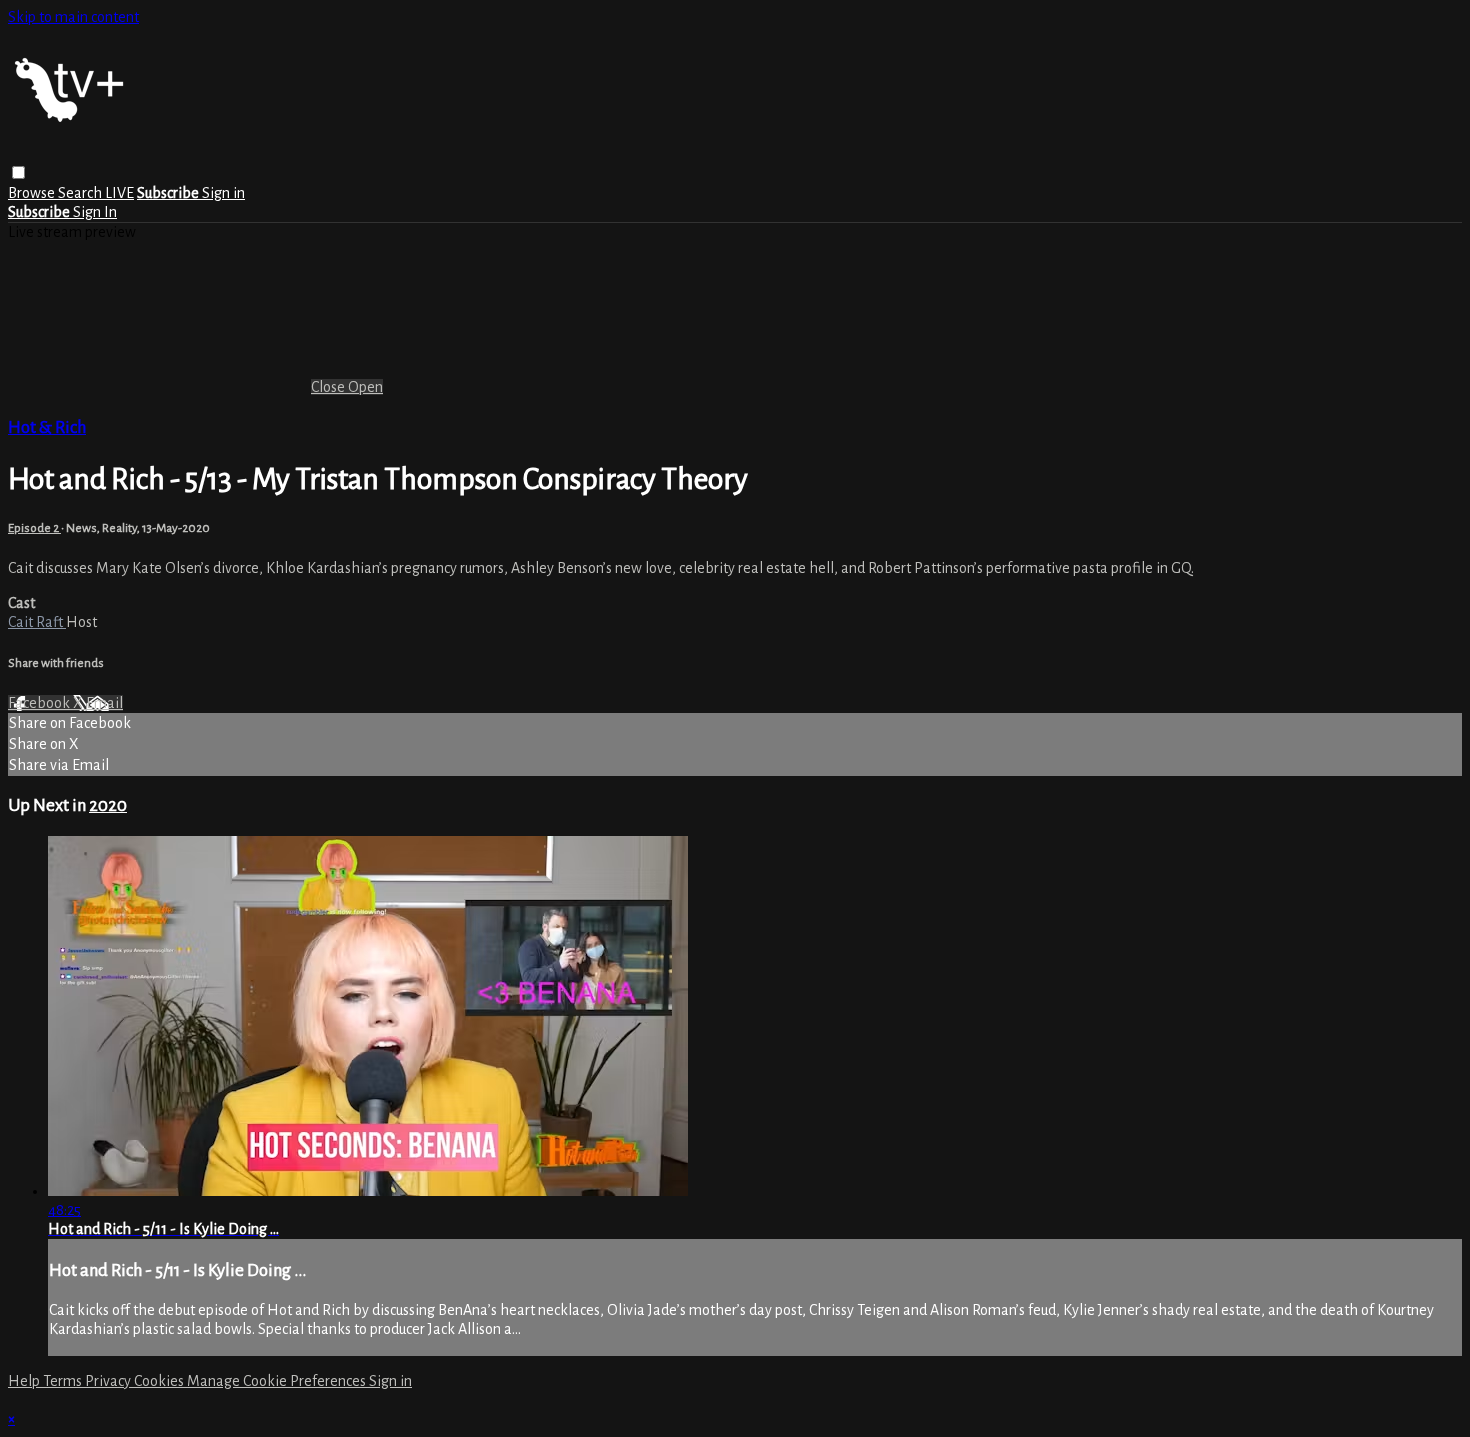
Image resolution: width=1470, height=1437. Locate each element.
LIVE (119, 193)
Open (365, 387)
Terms (64, 1381)
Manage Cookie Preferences (278, 1381)
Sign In (95, 212)
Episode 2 (34, 528)
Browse (33, 193)
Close (329, 387)
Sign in (223, 193)
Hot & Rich (47, 427)
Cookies (160, 1381)
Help (25, 1381)
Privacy (109, 1381)
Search (81, 193)
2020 (108, 805)
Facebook (40, 703)
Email (104, 703)
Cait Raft (37, 622)
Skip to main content (73, 17)
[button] (18, 172)
